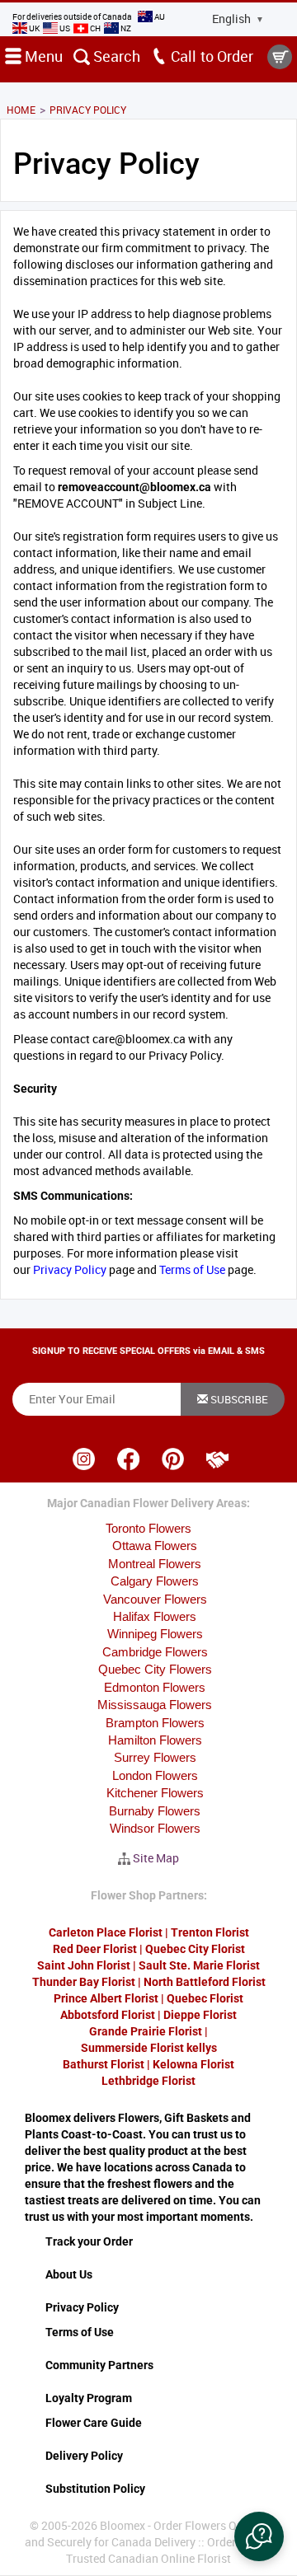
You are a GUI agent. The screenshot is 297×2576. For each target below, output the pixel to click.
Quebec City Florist (195, 1949)
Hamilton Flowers (155, 1740)
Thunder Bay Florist (84, 1982)
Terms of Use (192, 1269)
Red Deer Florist (95, 1949)
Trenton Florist (210, 1932)
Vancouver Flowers (155, 1599)
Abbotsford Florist (108, 2015)
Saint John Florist (84, 1965)
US (65, 28)
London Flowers (155, 1775)
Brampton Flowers (155, 1723)
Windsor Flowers (155, 1828)
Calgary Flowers (155, 1581)
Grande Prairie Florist (146, 2031)
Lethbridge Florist (148, 2081)
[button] (259, 2536)
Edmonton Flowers (155, 1687)
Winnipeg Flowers (155, 1634)
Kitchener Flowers (155, 1793)
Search (115, 56)
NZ (125, 28)
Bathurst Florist (104, 2064)
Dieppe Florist (200, 2015)
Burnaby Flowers (155, 1811)
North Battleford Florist (205, 1982)
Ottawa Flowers (155, 1546)
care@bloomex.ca (139, 1039)
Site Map (156, 1858)
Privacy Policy (70, 1269)
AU (159, 16)
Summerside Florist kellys (149, 2048)
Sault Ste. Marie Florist (199, 1965)
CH (95, 28)
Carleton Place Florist (106, 1932)
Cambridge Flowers (155, 1652)
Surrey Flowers (155, 1757)
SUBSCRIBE (238, 1399)
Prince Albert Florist (106, 1998)
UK (34, 28)
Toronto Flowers (148, 1528)
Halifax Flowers (155, 1616)
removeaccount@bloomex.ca (134, 487)
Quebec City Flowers (155, 1669)
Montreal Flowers (155, 1564)
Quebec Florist (205, 1998)
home (21, 110)
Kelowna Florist (193, 2064)
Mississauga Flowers (155, 1705)
